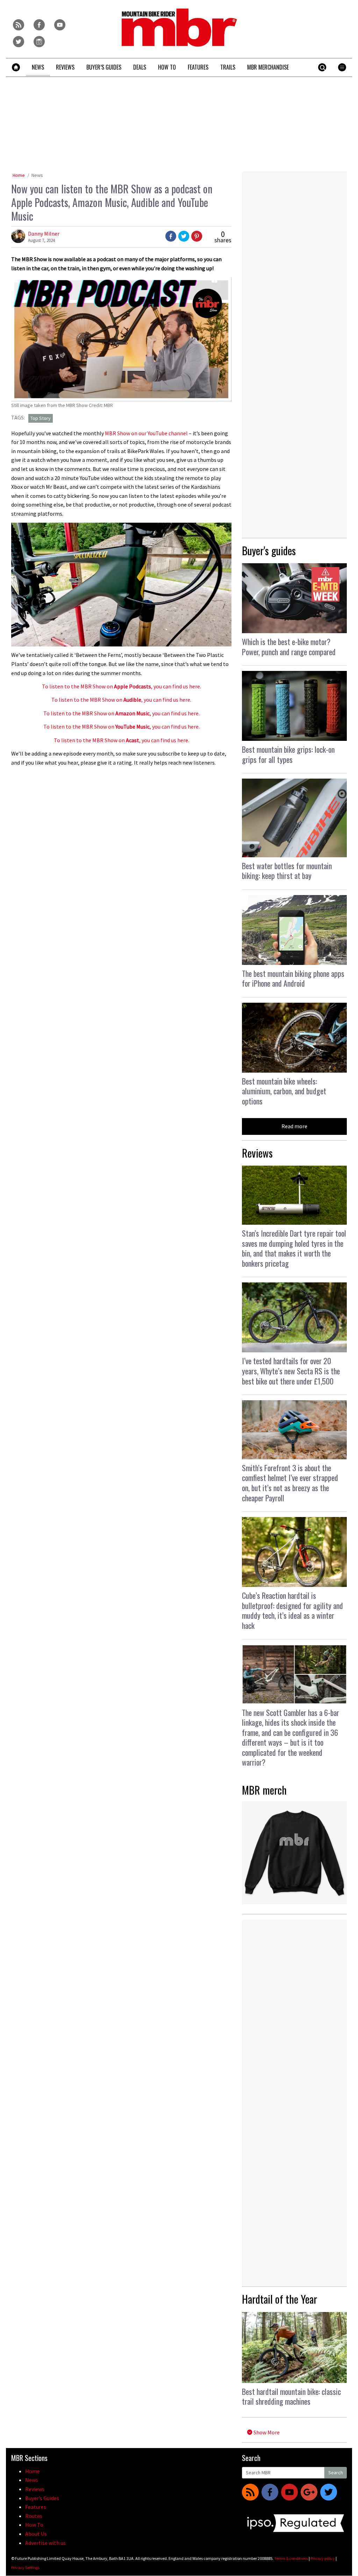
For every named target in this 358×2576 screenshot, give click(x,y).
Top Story (41, 418)
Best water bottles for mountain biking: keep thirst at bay (287, 871)
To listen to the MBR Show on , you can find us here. (121, 686)
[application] (121, 585)
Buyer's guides (269, 550)
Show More (266, 2432)
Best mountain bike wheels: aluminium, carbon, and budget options (284, 1091)
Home (19, 175)
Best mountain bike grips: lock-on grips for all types (288, 754)
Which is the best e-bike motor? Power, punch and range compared (289, 647)
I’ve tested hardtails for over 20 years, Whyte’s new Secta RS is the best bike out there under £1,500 (291, 1371)
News (37, 175)
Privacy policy (323, 2558)
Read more (294, 1126)
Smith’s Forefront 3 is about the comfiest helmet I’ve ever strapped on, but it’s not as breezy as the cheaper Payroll (290, 1483)
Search (336, 2473)
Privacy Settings (25, 2567)
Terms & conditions (291, 2558)
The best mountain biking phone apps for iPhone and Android (293, 978)
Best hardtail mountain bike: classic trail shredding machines (291, 2396)
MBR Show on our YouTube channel (146, 433)
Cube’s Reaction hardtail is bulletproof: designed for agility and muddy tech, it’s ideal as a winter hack (292, 1610)
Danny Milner (44, 234)
